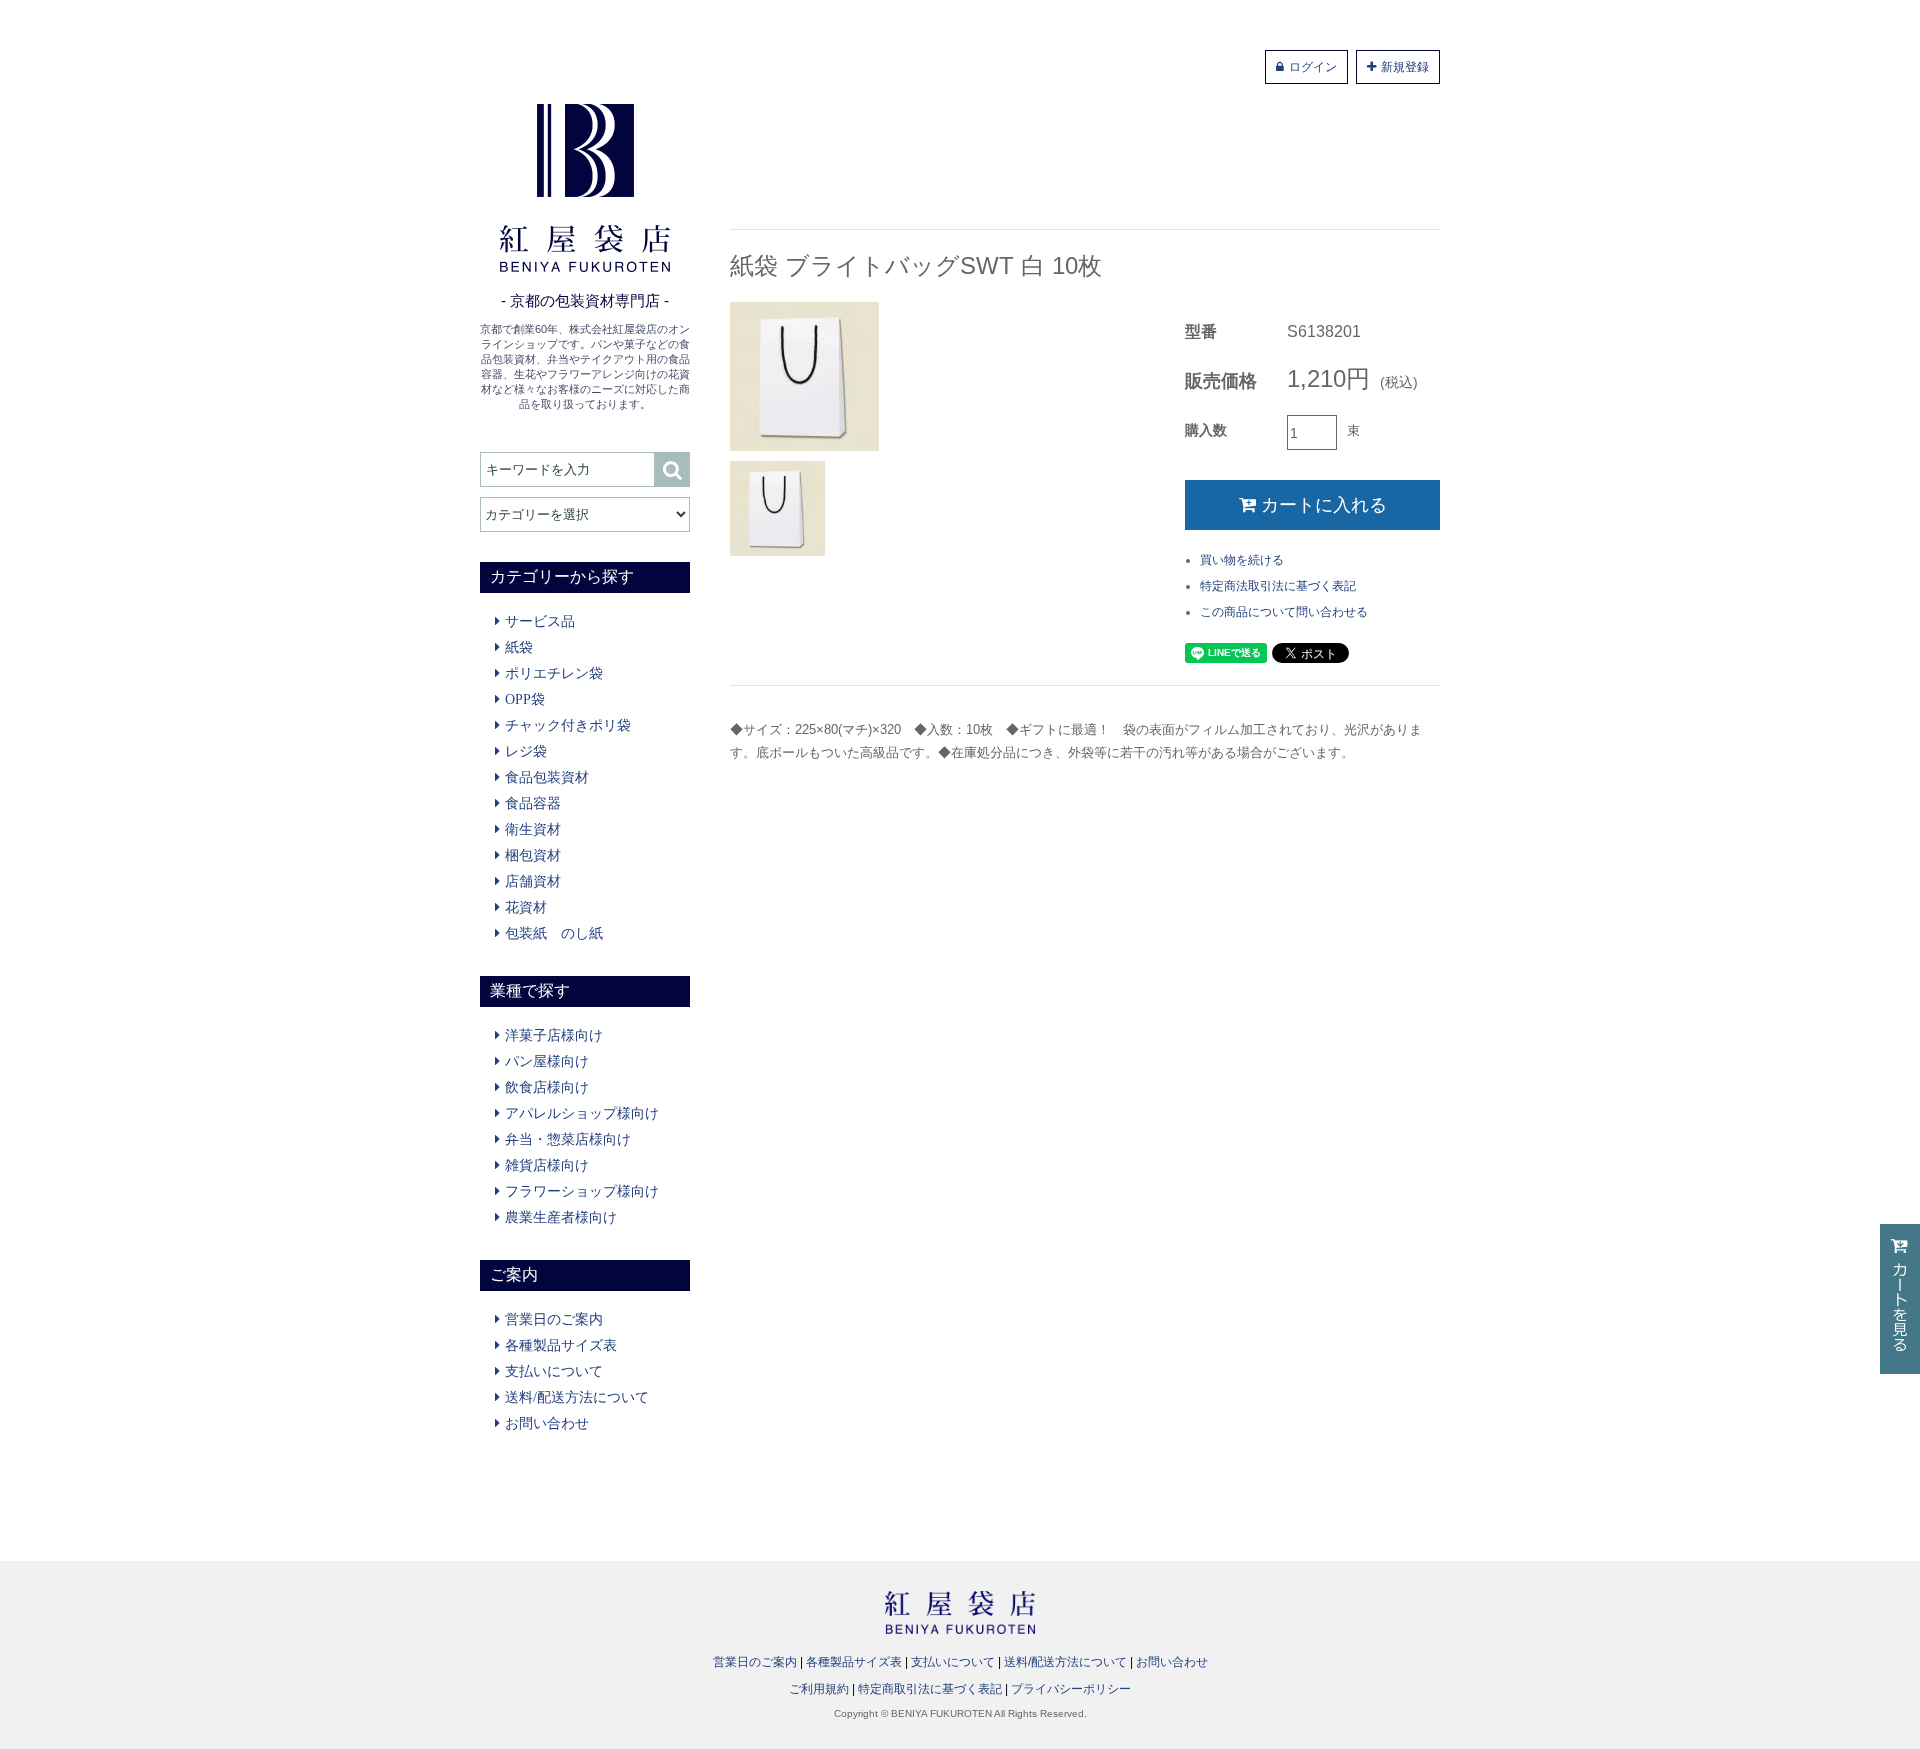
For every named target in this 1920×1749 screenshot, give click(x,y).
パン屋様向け (547, 1061)
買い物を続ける (1242, 560)
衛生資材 (533, 829)
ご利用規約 (819, 1689)
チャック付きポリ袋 (568, 725)
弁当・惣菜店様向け (568, 1139)
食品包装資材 (547, 777)
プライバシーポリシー (1071, 1689)
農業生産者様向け (561, 1217)
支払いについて (554, 1371)
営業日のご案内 (554, 1319)
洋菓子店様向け (554, 1035)
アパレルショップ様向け (582, 1113)
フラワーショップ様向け (582, 1191)
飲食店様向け (547, 1087)
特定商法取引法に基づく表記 (1278, 586)
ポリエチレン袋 (554, 673)
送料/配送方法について (577, 1397)
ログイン (1313, 67)
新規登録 (1405, 67)
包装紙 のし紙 (554, 933)
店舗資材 (533, 881)
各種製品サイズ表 (561, 1345)
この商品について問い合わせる (1284, 612)
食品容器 (533, 803)
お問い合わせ (547, 1423)
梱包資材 (533, 855)
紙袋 (519, 647)
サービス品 (540, 621)
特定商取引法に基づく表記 (930, 1689)
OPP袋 (525, 699)
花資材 (526, 907)
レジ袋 (526, 751)
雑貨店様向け (547, 1165)
